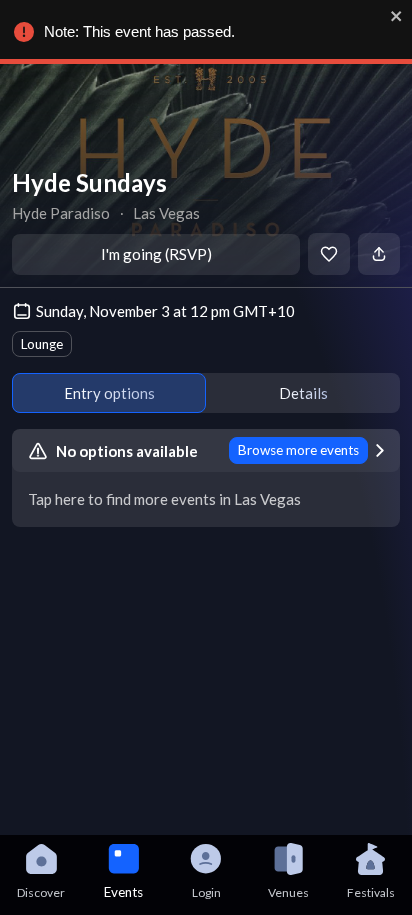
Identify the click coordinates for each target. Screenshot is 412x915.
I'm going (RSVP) (156, 254)
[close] (397, 16)
